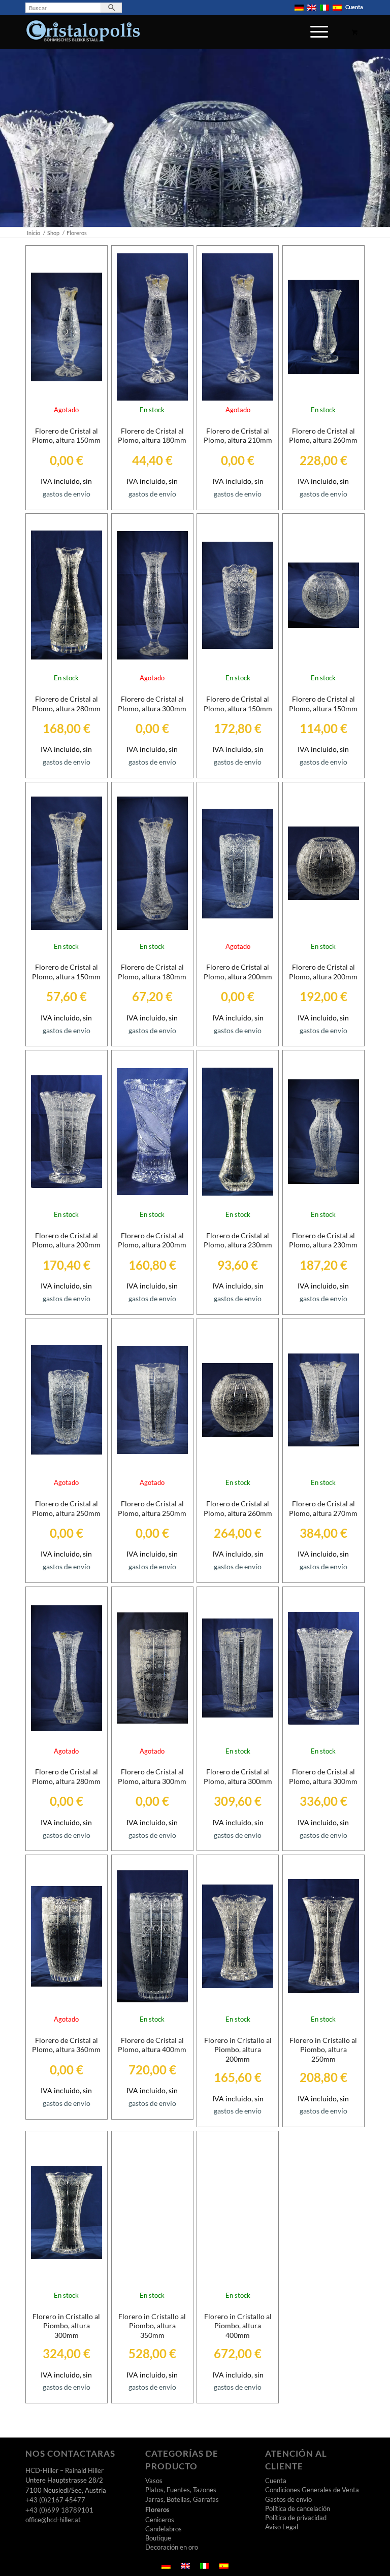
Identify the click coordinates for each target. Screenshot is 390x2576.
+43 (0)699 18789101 (59, 2510)
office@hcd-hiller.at (53, 2520)
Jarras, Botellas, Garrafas (182, 2499)
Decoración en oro (172, 2547)
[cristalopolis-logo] (83, 34)
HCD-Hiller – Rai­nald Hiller (64, 2470)
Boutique (158, 2538)
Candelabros (164, 2529)
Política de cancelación (298, 2508)
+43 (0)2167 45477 (55, 2500)
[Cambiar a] (299, 8)
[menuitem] (299, 8)
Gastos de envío (288, 2499)
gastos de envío (67, 494)
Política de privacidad (296, 2518)
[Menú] (314, 38)
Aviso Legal (282, 2527)
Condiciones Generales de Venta (312, 2490)
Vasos (154, 2481)
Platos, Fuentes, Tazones (181, 2490)
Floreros (157, 2509)
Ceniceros (160, 2520)
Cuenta (354, 7)
